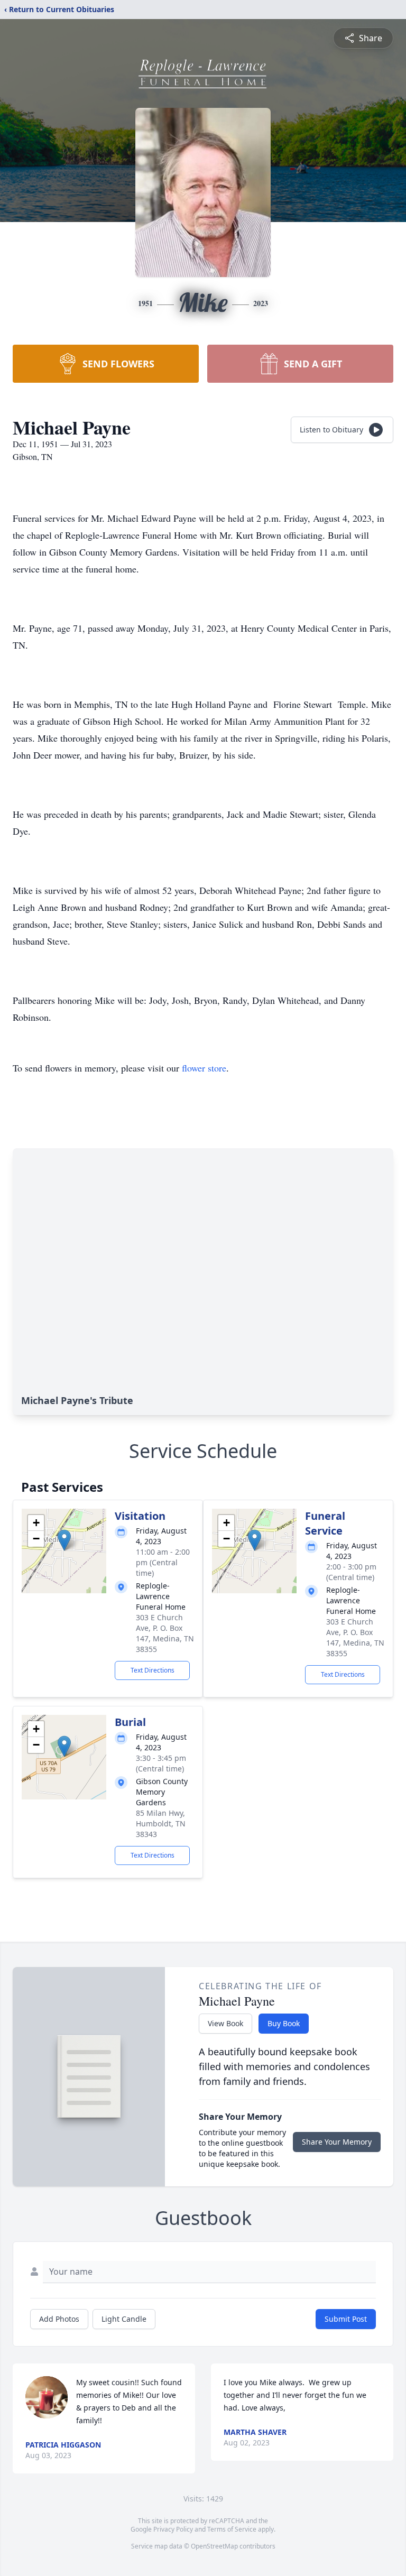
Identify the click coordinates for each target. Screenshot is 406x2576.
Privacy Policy (173, 2529)
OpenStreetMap (214, 2546)
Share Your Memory (337, 2142)
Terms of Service (232, 2529)
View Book (225, 2023)
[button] (64, 1540)
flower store (204, 1068)
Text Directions (153, 1670)
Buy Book (284, 2023)
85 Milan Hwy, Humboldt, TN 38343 (161, 1823)
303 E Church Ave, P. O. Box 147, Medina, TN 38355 (165, 1633)
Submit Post (346, 2319)
